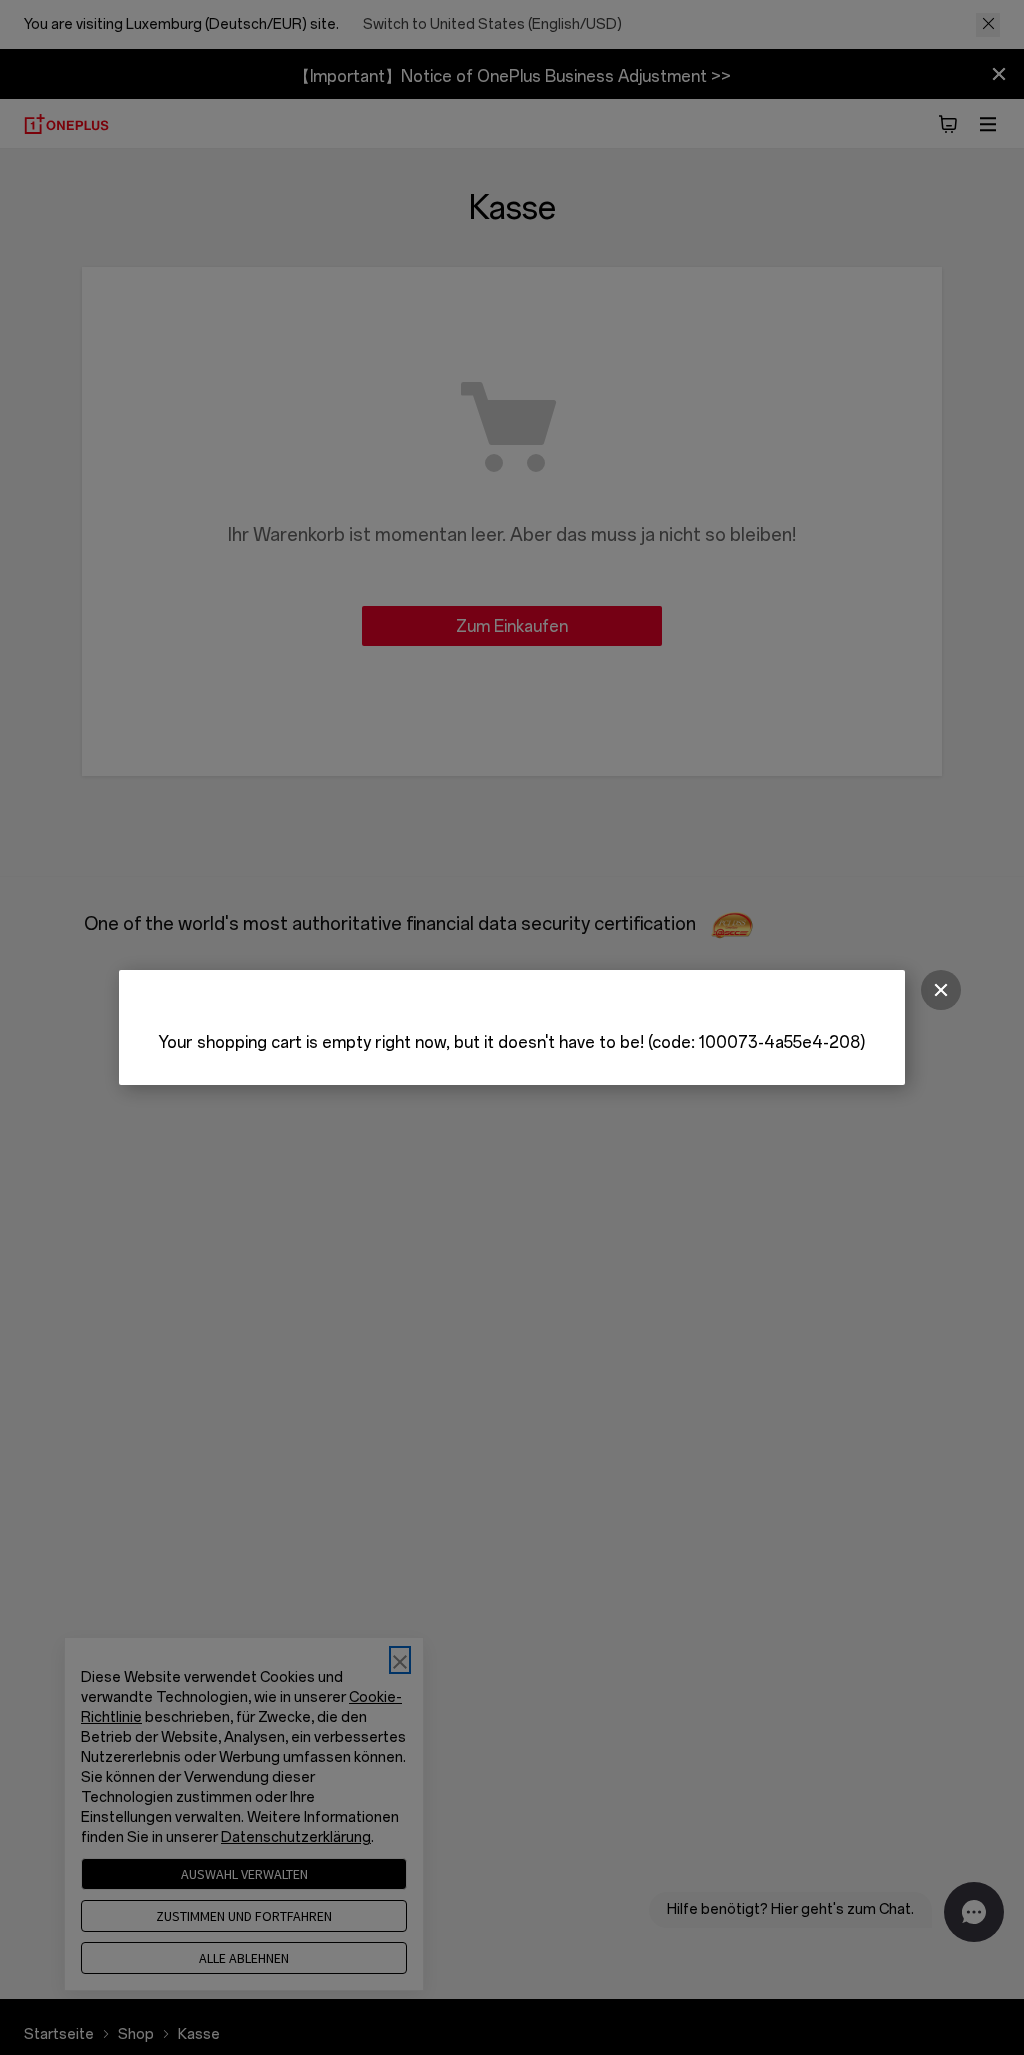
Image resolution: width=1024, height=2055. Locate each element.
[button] (941, 990)
